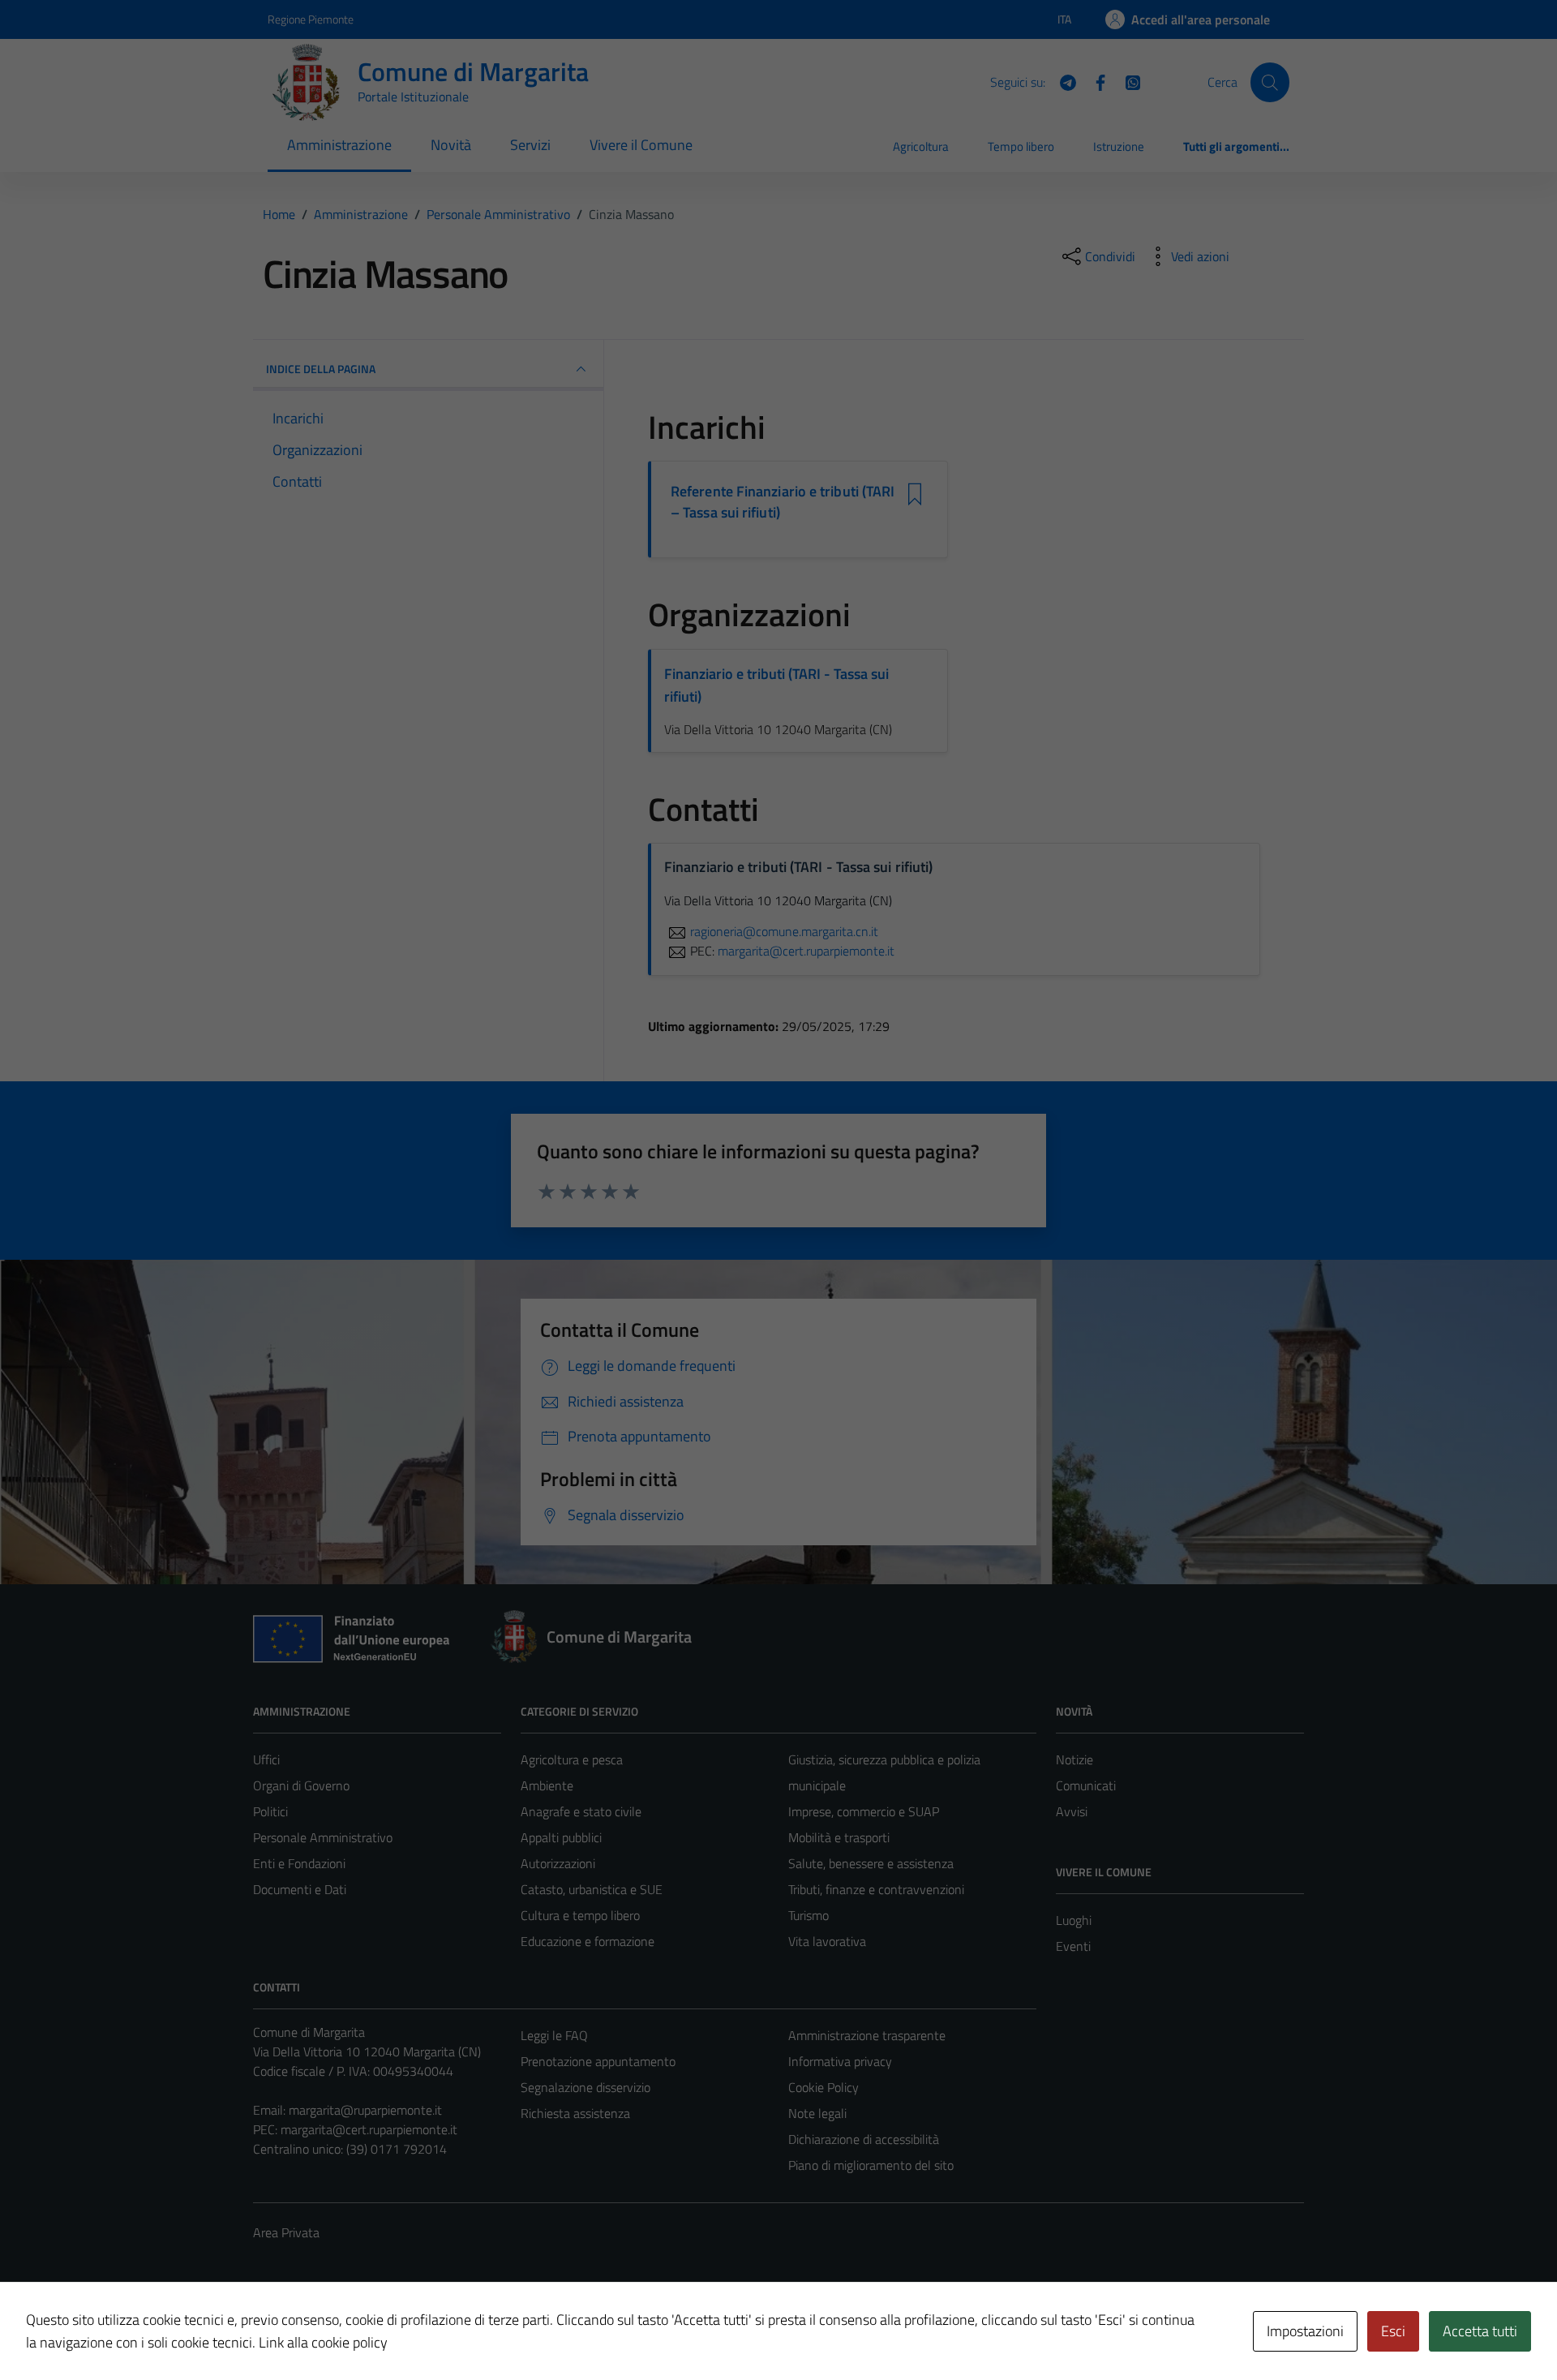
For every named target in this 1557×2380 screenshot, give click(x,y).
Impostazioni (1305, 2331)
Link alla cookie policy (323, 2342)
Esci (1393, 2331)
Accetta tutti (1480, 2331)
